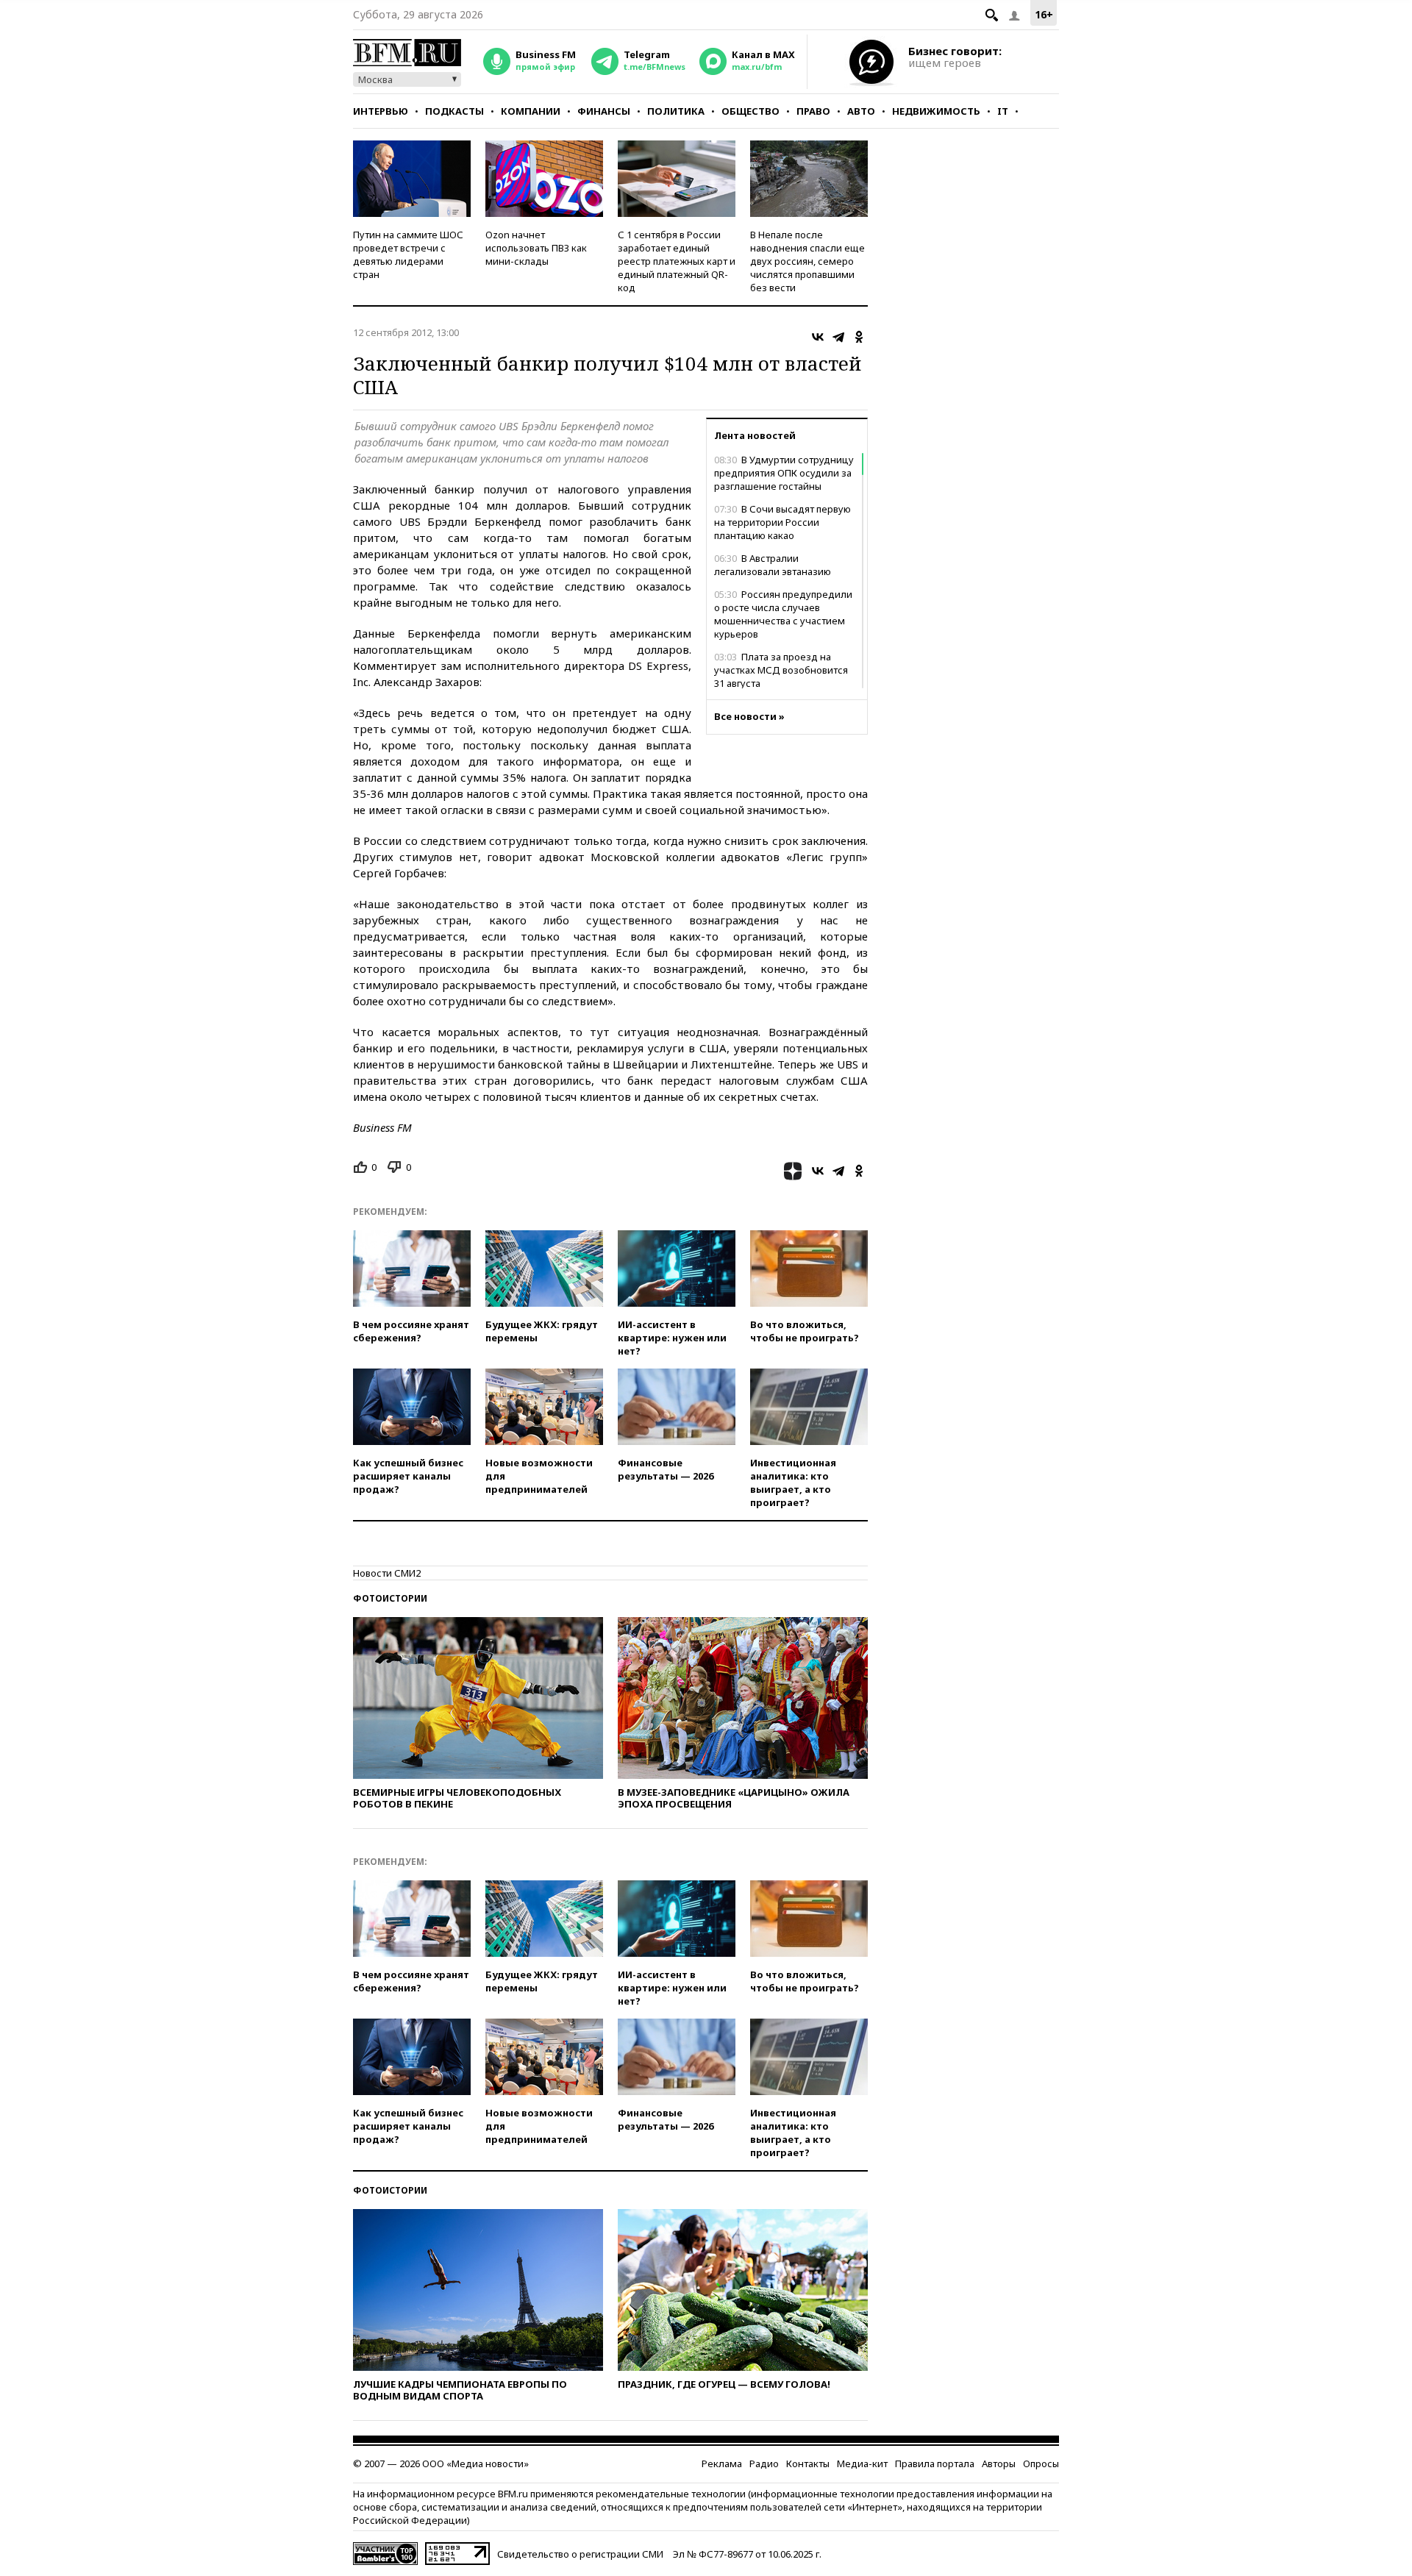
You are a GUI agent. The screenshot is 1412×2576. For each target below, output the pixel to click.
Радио (764, 2463)
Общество (750, 111)
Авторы (999, 2463)
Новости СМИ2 (387, 1573)
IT (1003, 111)
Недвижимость (936, 111)
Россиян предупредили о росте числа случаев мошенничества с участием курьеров (783, 614)
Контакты (808, 2463)
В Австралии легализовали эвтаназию (773, 565)
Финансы (604, 111)
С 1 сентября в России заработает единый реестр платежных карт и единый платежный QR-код (677, 261)
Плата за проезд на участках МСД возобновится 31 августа (781, 670)
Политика (676, 111)
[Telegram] (838, 337)
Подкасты (454, 111)
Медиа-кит (862, 2463)
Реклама (722, 2463)
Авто (861, 111)
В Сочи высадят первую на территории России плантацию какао (782, 522)
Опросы (1041, 2463)
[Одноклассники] (859, 337)
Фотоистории (390, 1598)
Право (813, 111)
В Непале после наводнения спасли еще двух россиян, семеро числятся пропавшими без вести (807, 261)
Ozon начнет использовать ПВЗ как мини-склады (536, 248)
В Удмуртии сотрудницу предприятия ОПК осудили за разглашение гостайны (784, 473)
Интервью (381, 111)
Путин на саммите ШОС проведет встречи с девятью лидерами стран (408, 254)
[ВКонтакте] (818, 337)
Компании (531, 111)
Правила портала (935, 2463)
